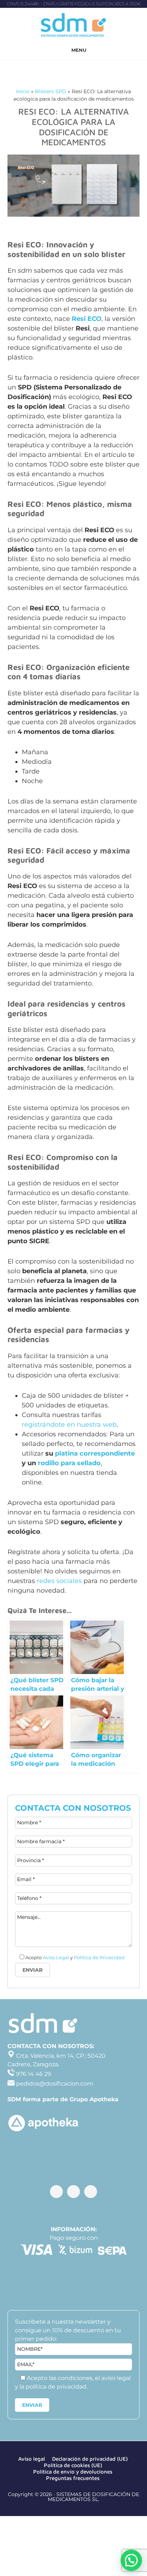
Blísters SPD (51, 91)
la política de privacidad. (54, 2387)
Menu (79, 50)
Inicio (23, 91)
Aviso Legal (56, 1957)
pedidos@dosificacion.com (54, 2084)
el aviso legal (113, 2378)
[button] (131, 2560)
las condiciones (71, 2378)
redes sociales (59, 1581)
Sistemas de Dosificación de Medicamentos (73, 26)
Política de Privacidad (99, 1957)
